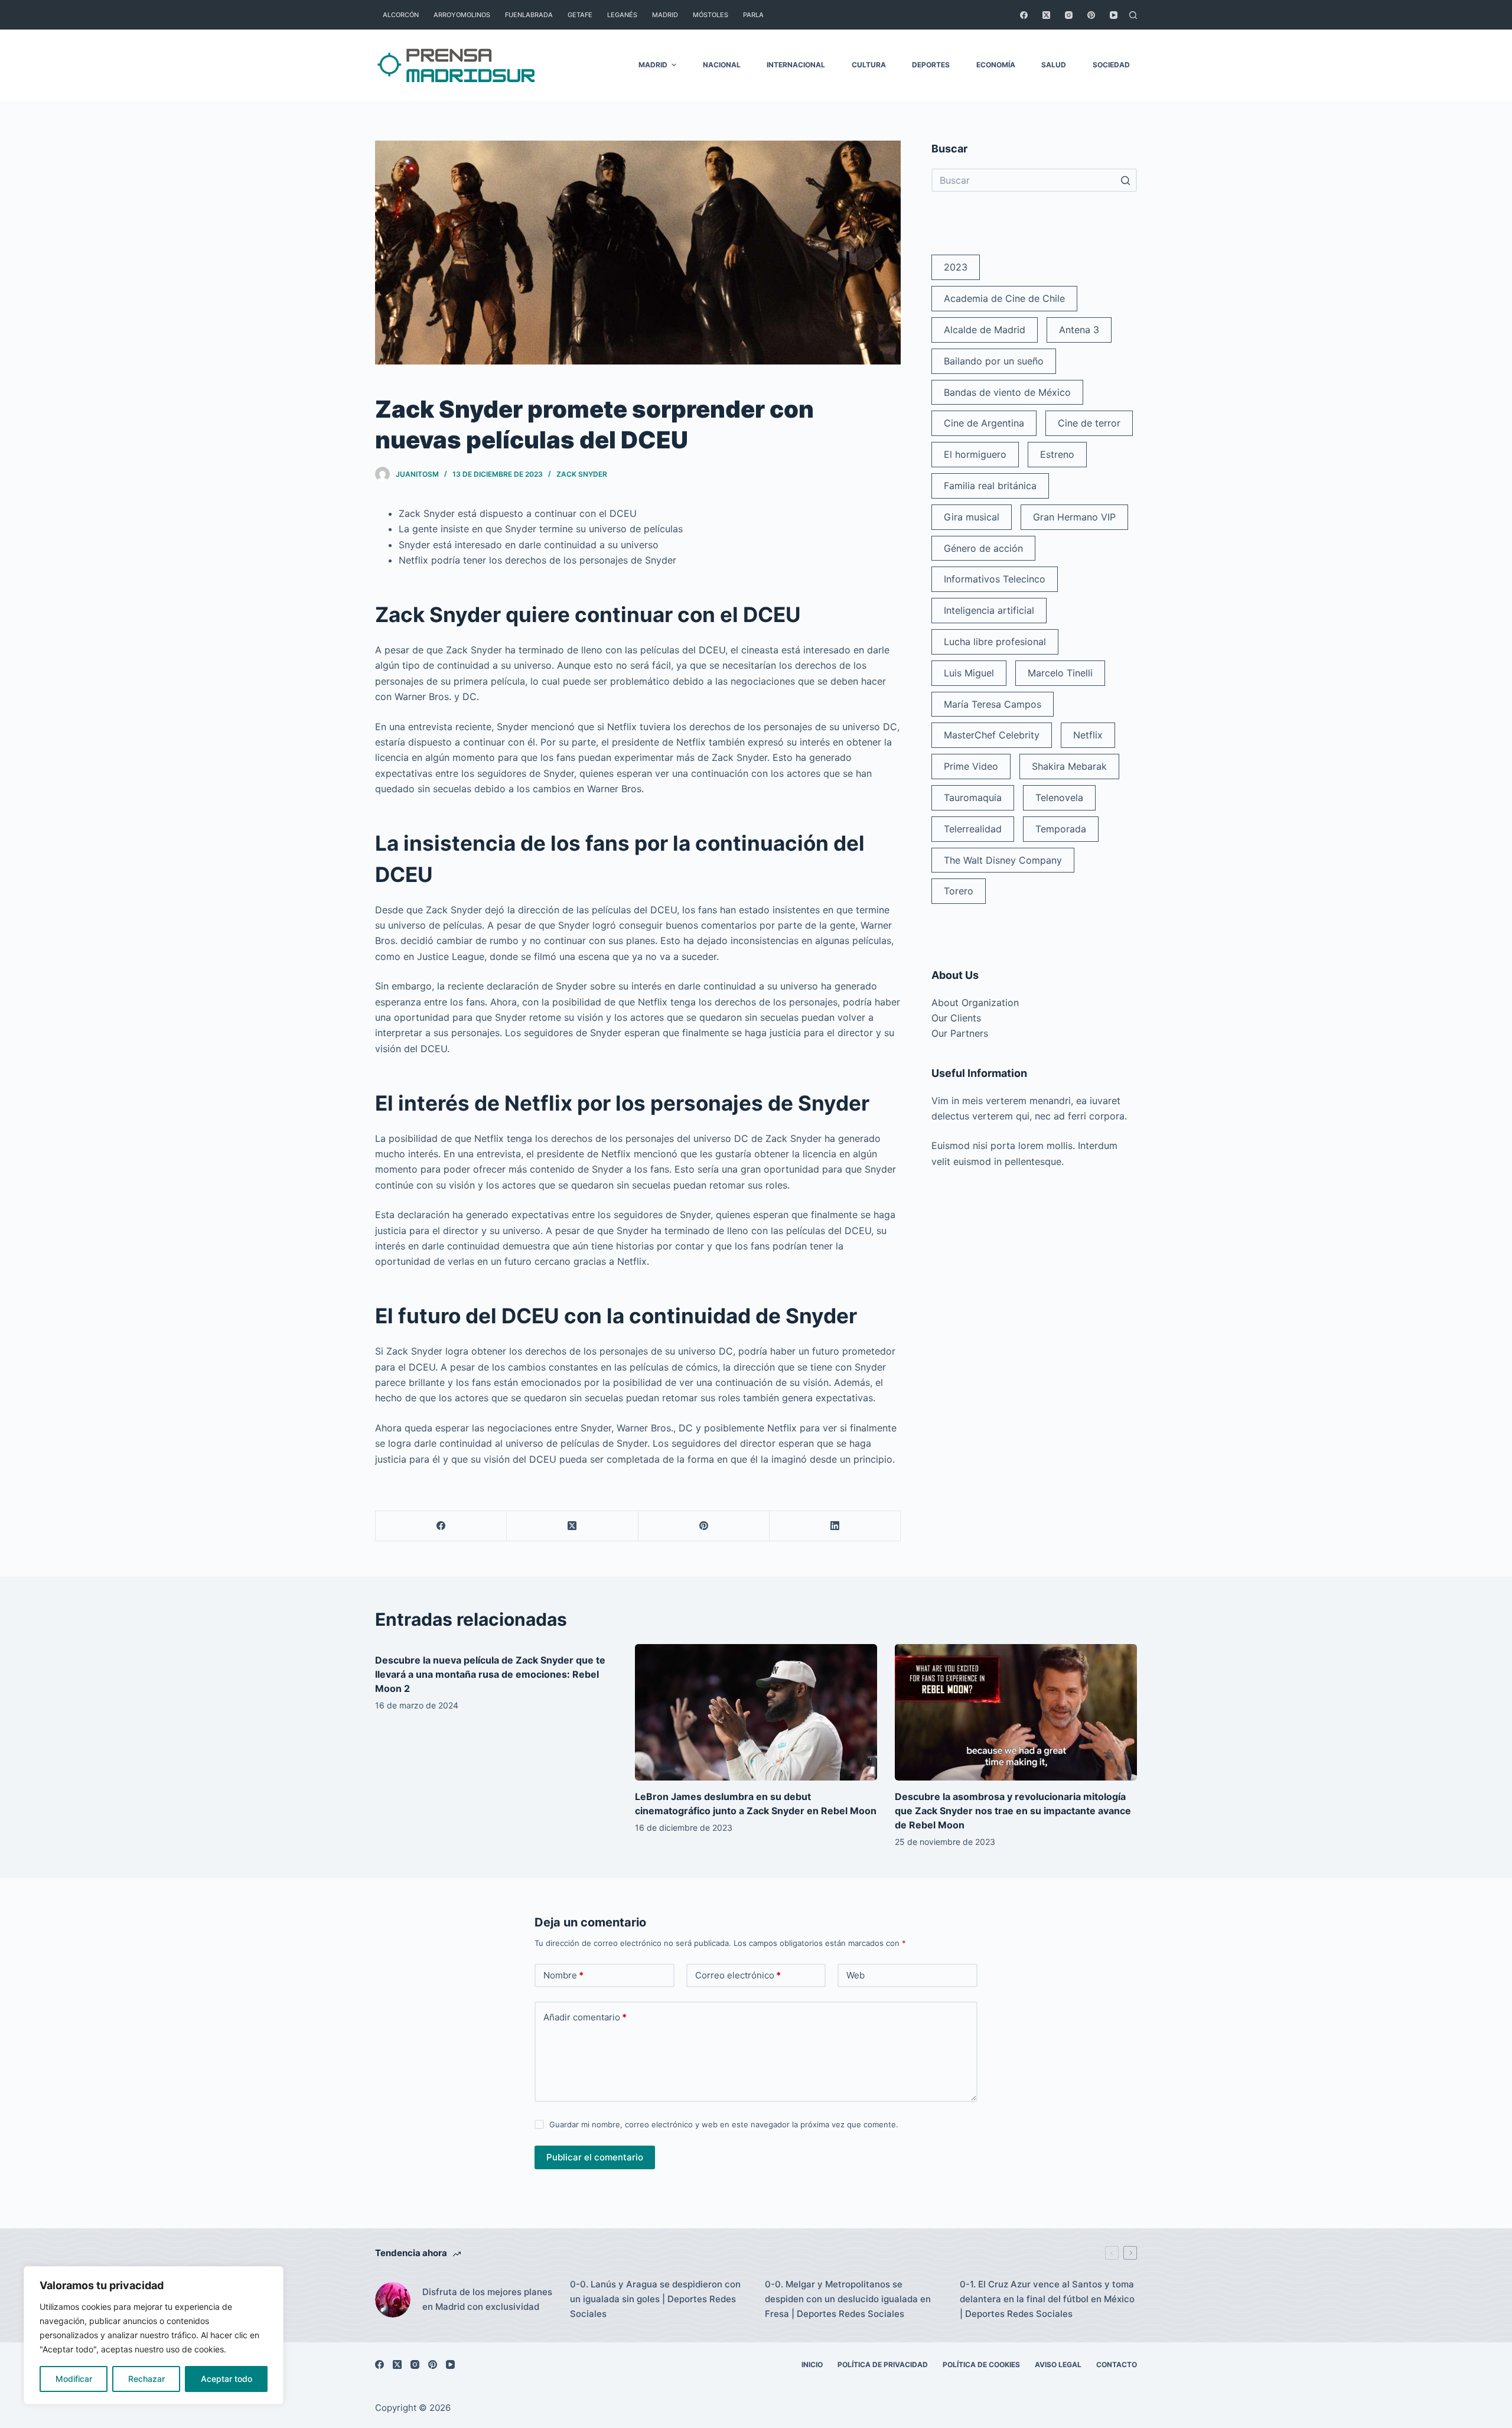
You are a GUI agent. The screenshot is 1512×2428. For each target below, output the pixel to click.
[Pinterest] (1091, 15)
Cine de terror (1089, 423)
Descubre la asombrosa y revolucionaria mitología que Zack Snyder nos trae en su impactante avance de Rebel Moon (1013, 1811)
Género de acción (983, 548)
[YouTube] (1114, 15)
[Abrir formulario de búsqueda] (1133, 15)
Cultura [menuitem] (869, 65)
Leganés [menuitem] (622, 15)
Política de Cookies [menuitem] (981, 2364)
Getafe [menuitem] (580, 15)
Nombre (563, 1975)
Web (856, 1975)
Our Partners (960, 1033)
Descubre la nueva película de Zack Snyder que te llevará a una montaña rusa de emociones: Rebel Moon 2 (490, 1674)
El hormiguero (975, 454)
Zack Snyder (582, 474)
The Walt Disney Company (1003, 860)
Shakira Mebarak (1069, 766)
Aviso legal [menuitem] (1058, 2364)
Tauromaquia (973, 798)
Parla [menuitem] (753, 15)
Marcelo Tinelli (1060, 673)
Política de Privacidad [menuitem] (883, 2364)
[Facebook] (1024, 15)
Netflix (1088, 735)
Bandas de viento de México (1007, 392)
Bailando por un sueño (994, 361)
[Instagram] (1069, 15)
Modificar (74, 2379)
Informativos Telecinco (995, 579)
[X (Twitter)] (1046, 15)
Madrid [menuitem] (665, 15)
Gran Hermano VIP (1074, 517)
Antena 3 (1079, 330)
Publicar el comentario (595, 2157)
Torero (959, 891)
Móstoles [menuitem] (711, 15)
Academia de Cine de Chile (1004, 298)
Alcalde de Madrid (985, 330)
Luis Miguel (969, 673)
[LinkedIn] (835, 1526)
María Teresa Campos (993, 704)
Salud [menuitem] (1054, 65)
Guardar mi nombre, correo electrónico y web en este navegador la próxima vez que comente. (724, 2124)
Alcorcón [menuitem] (401, 15)
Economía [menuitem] (996, 65)
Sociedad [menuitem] (1111, 65)
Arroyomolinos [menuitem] (462, 15)
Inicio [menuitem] (812, 2364)
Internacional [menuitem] (796, 65)
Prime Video (971, 766)
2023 (956, 267)
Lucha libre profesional (995, 642)
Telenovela (1059, 798)
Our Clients (956, 1018)
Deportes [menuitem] (931, 65)
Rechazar (146, 2379)
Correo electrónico (738, 1975)
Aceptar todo (227, 2379)
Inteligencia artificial (989, 610)
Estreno (1057, 454)
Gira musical (972, 517)
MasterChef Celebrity (992, 735)
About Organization (975, 1003)
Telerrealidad (973, 829)
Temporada (1061, 829)
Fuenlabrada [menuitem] (529, 15)
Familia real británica (990, 486)
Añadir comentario (585, 2017)
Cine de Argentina (984, 423)
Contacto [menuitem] (1117, 2364)
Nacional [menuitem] (722, 65)
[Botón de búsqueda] (1125, 180)
